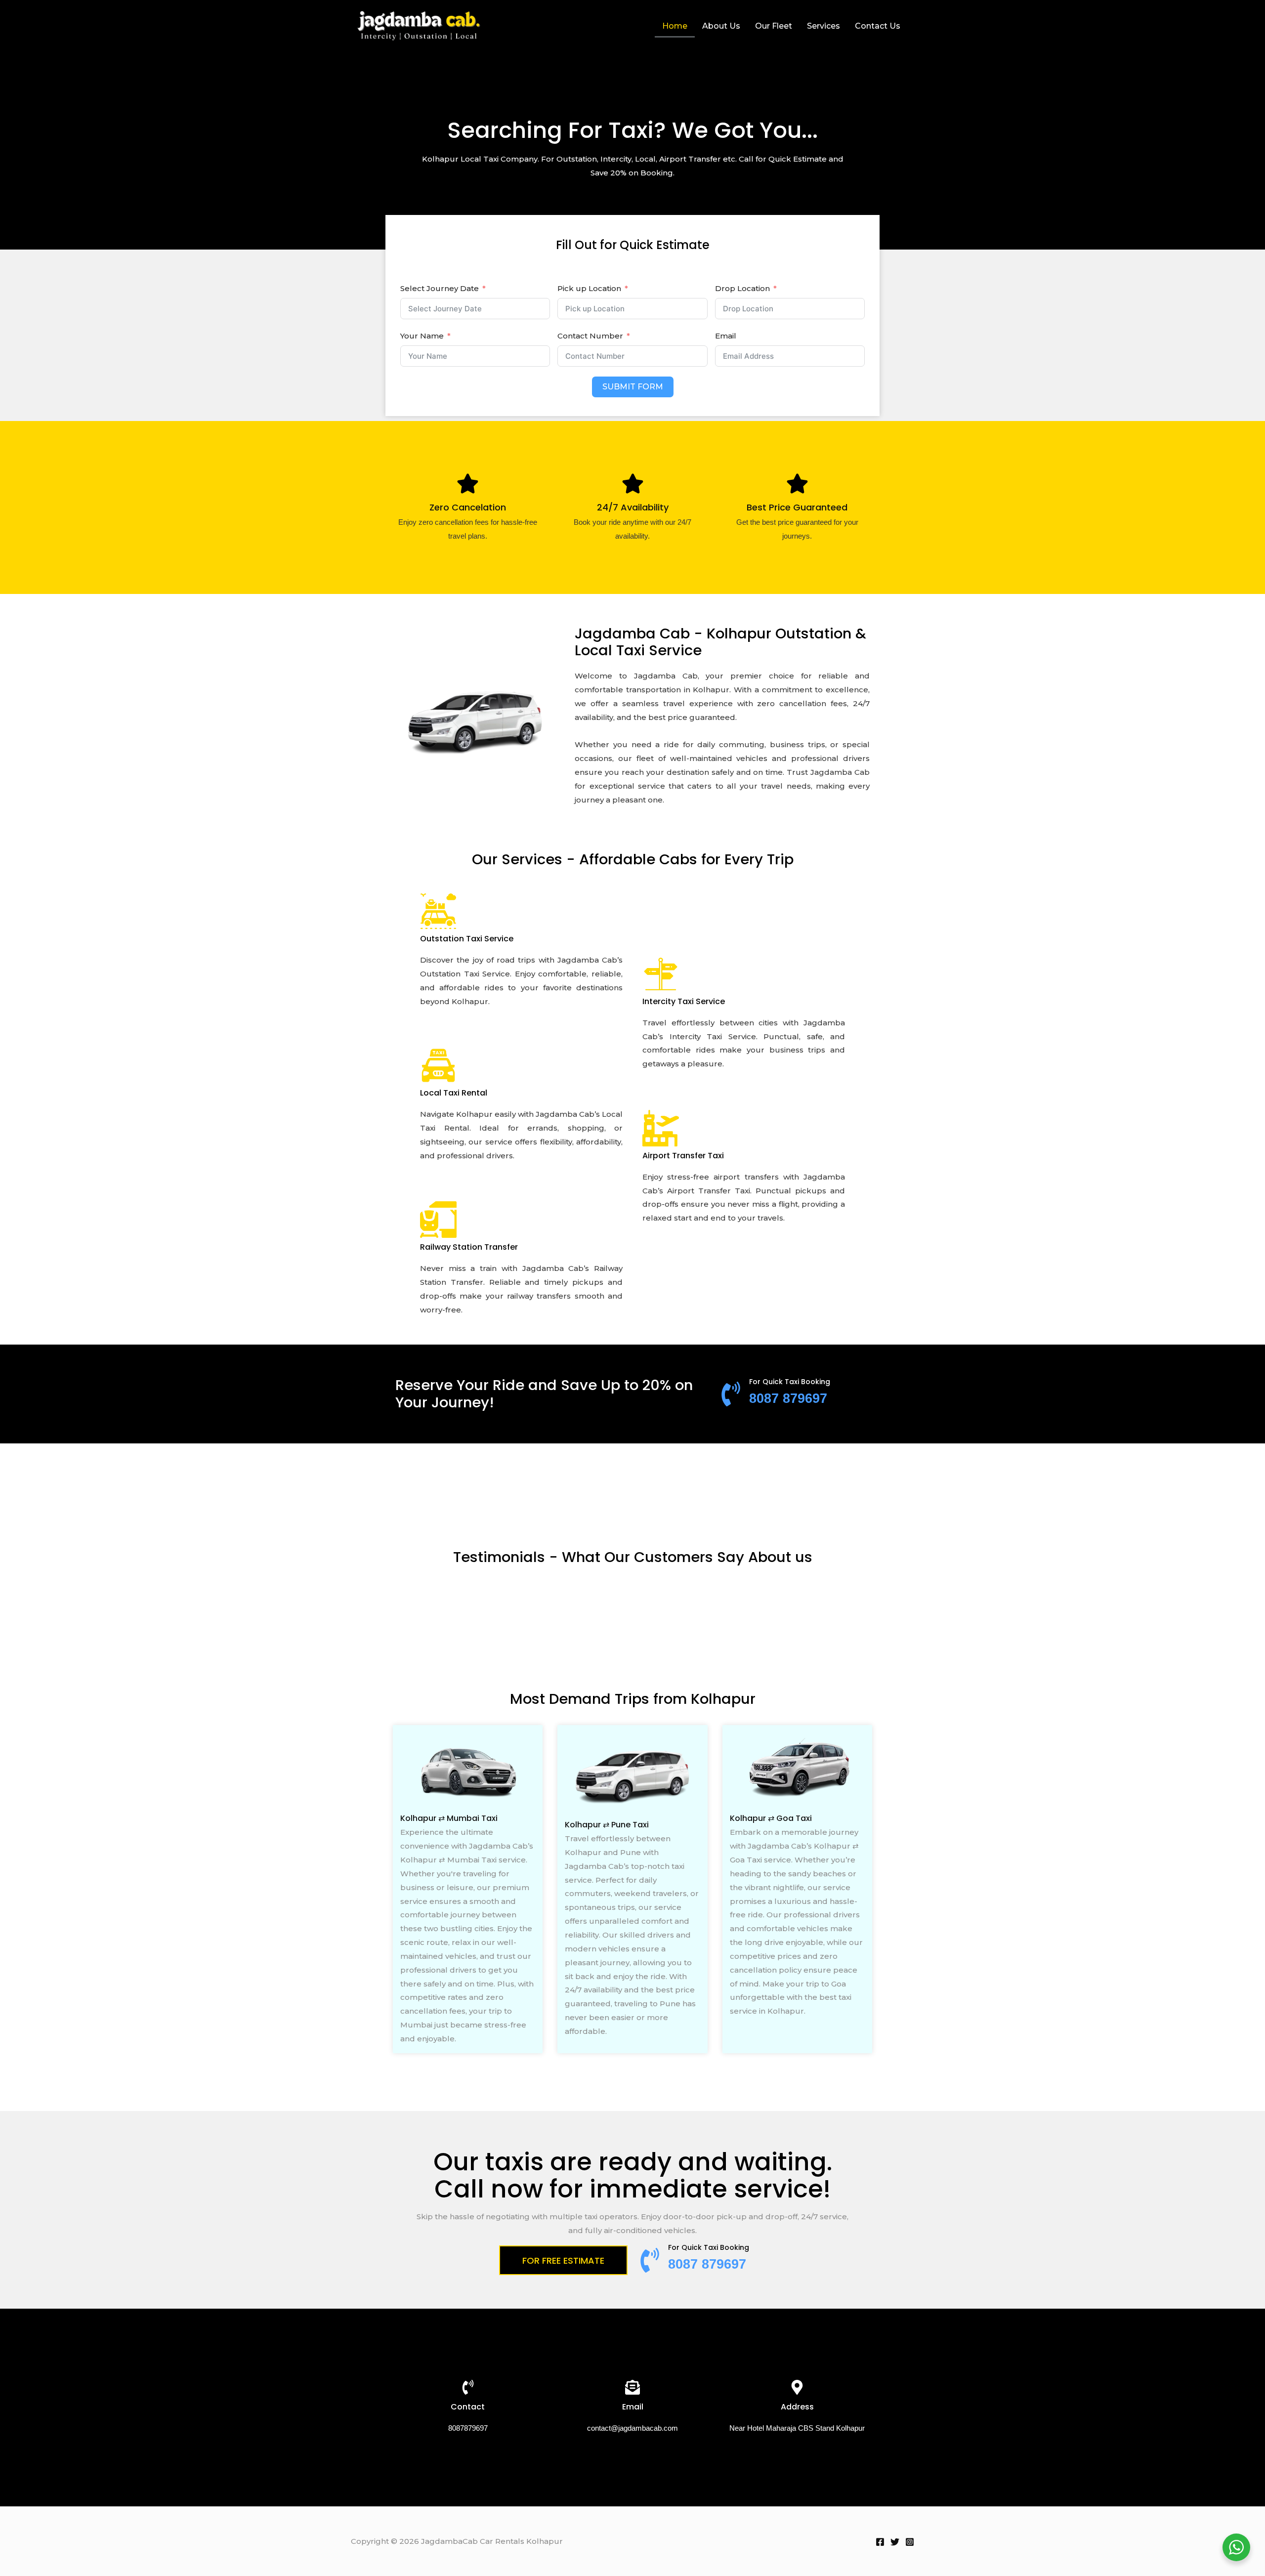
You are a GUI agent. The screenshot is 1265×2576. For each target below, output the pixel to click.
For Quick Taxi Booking (790, 1382)
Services (823, 26)
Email (726, 336)
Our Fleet (774, 26)
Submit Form (633, 387)
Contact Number (590, 336)
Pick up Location (589, 288)
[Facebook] (880, 2542)
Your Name (422, 336)
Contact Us (878, 26)
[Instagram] (910, 2542)
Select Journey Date (440, 288)
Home (675, 26)
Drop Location (742, 288)
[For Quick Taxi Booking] (731, 1394)
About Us (721, 26)
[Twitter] (895, 2542)
